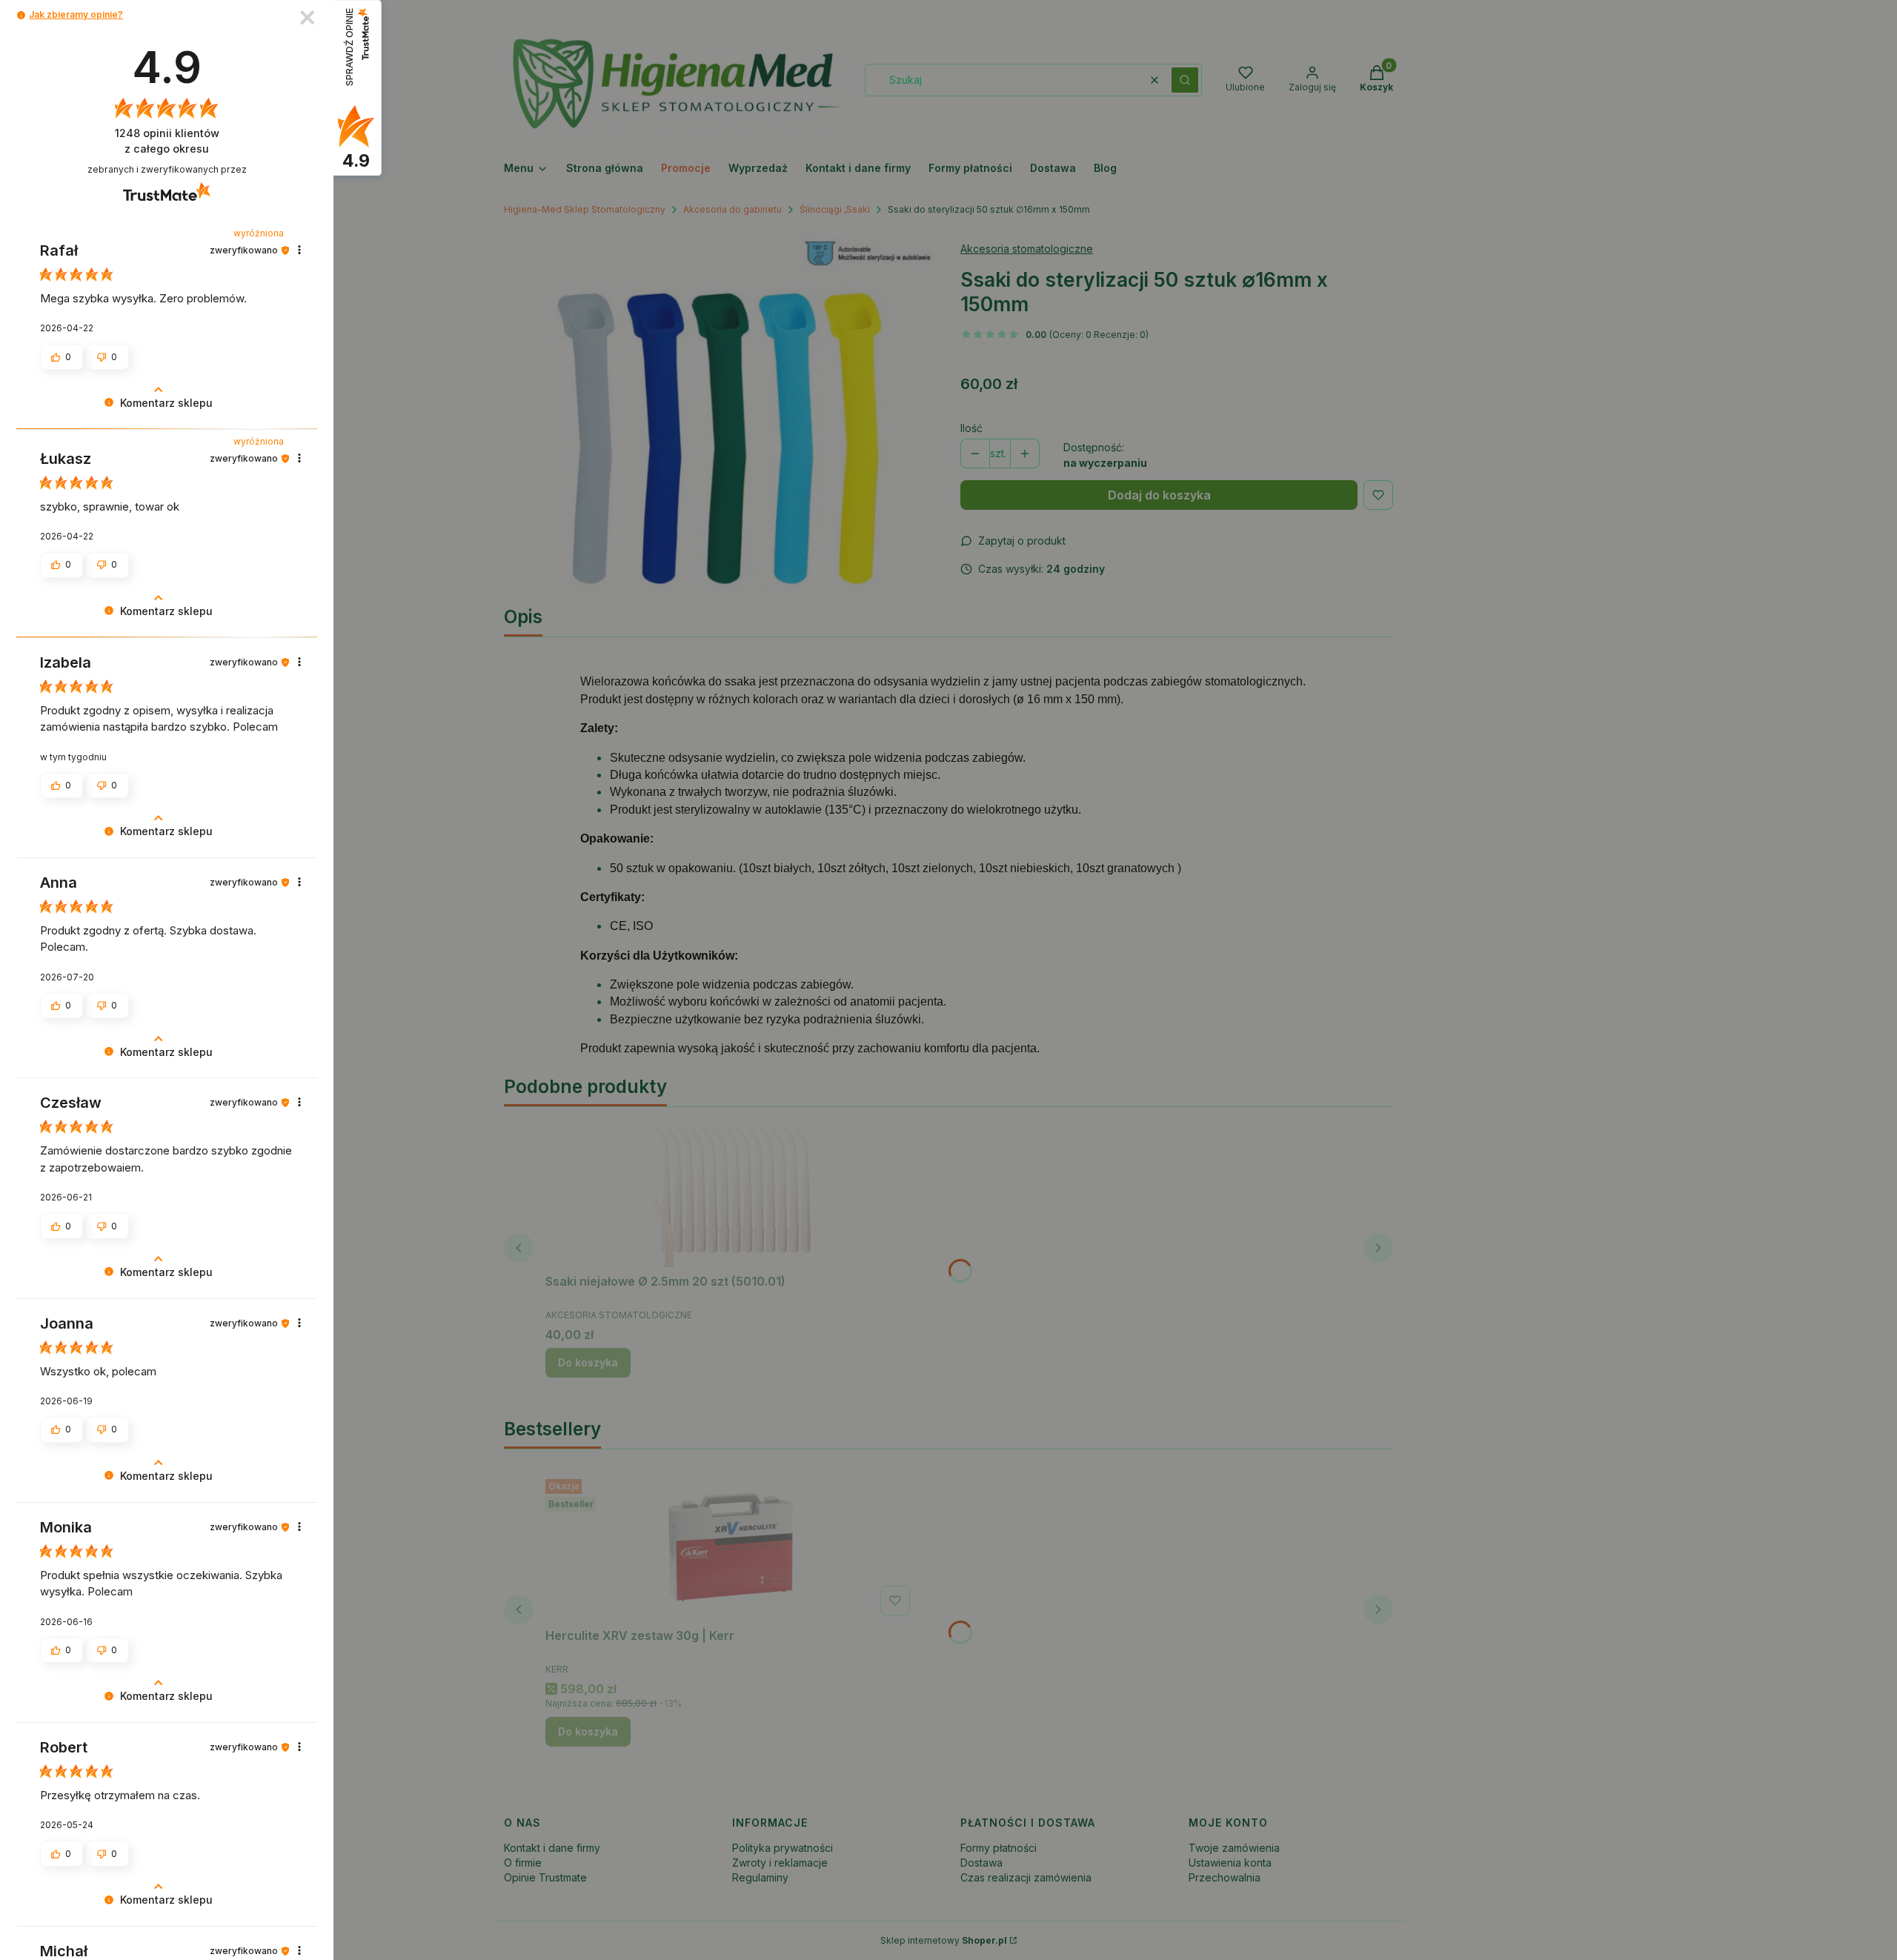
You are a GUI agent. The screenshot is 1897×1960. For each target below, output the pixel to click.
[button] (21, 15)
